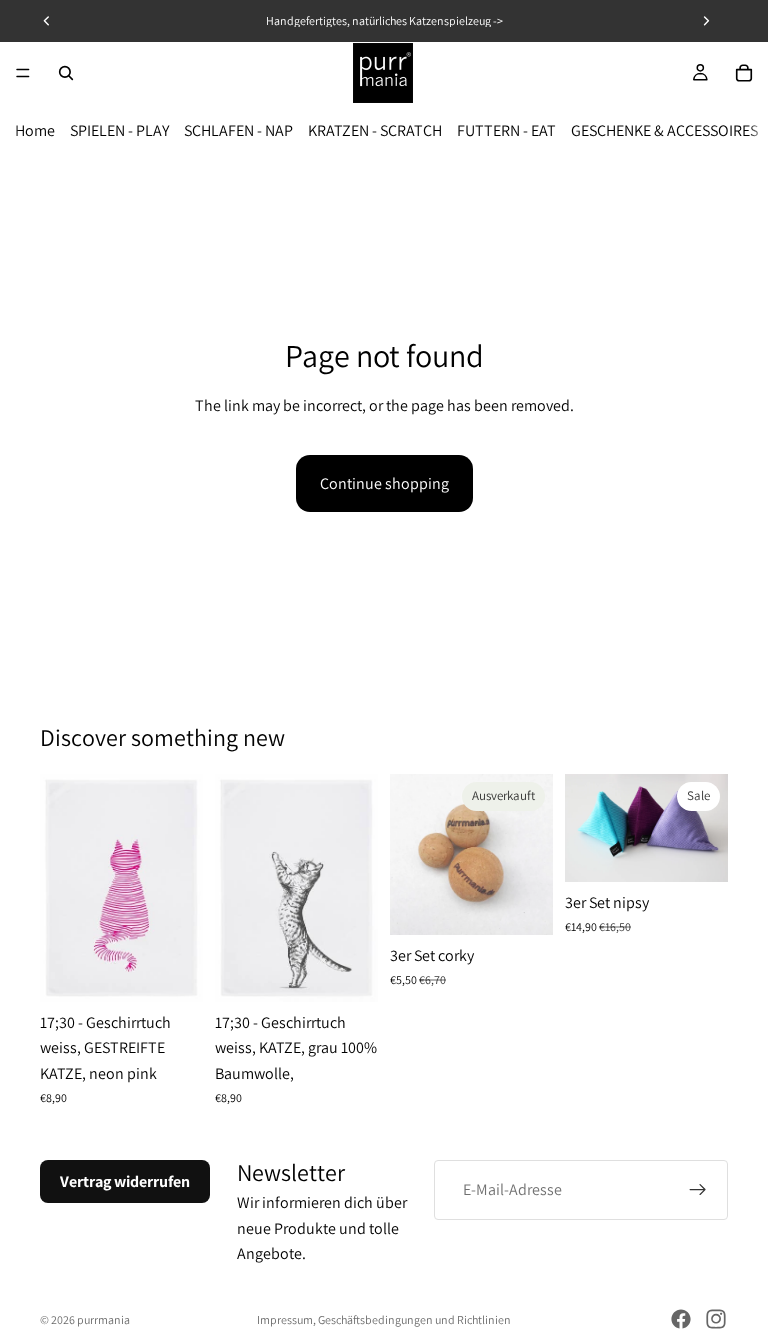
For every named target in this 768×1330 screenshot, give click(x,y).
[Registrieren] (698, 1190)
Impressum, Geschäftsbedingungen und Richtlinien (384, 1319)
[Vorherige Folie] (587, 828)
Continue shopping (384, 483)
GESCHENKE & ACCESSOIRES (664, 130)
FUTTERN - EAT (506, 130)
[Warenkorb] (744, 73)
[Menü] (23, 73)
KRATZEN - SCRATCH (375, 130)
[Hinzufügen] (172, 971)
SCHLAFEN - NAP (238, 130)
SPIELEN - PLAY (119, 130)
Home (35, 130)
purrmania (103, 1319)
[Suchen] (66, 73)
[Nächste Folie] (706, 828)
